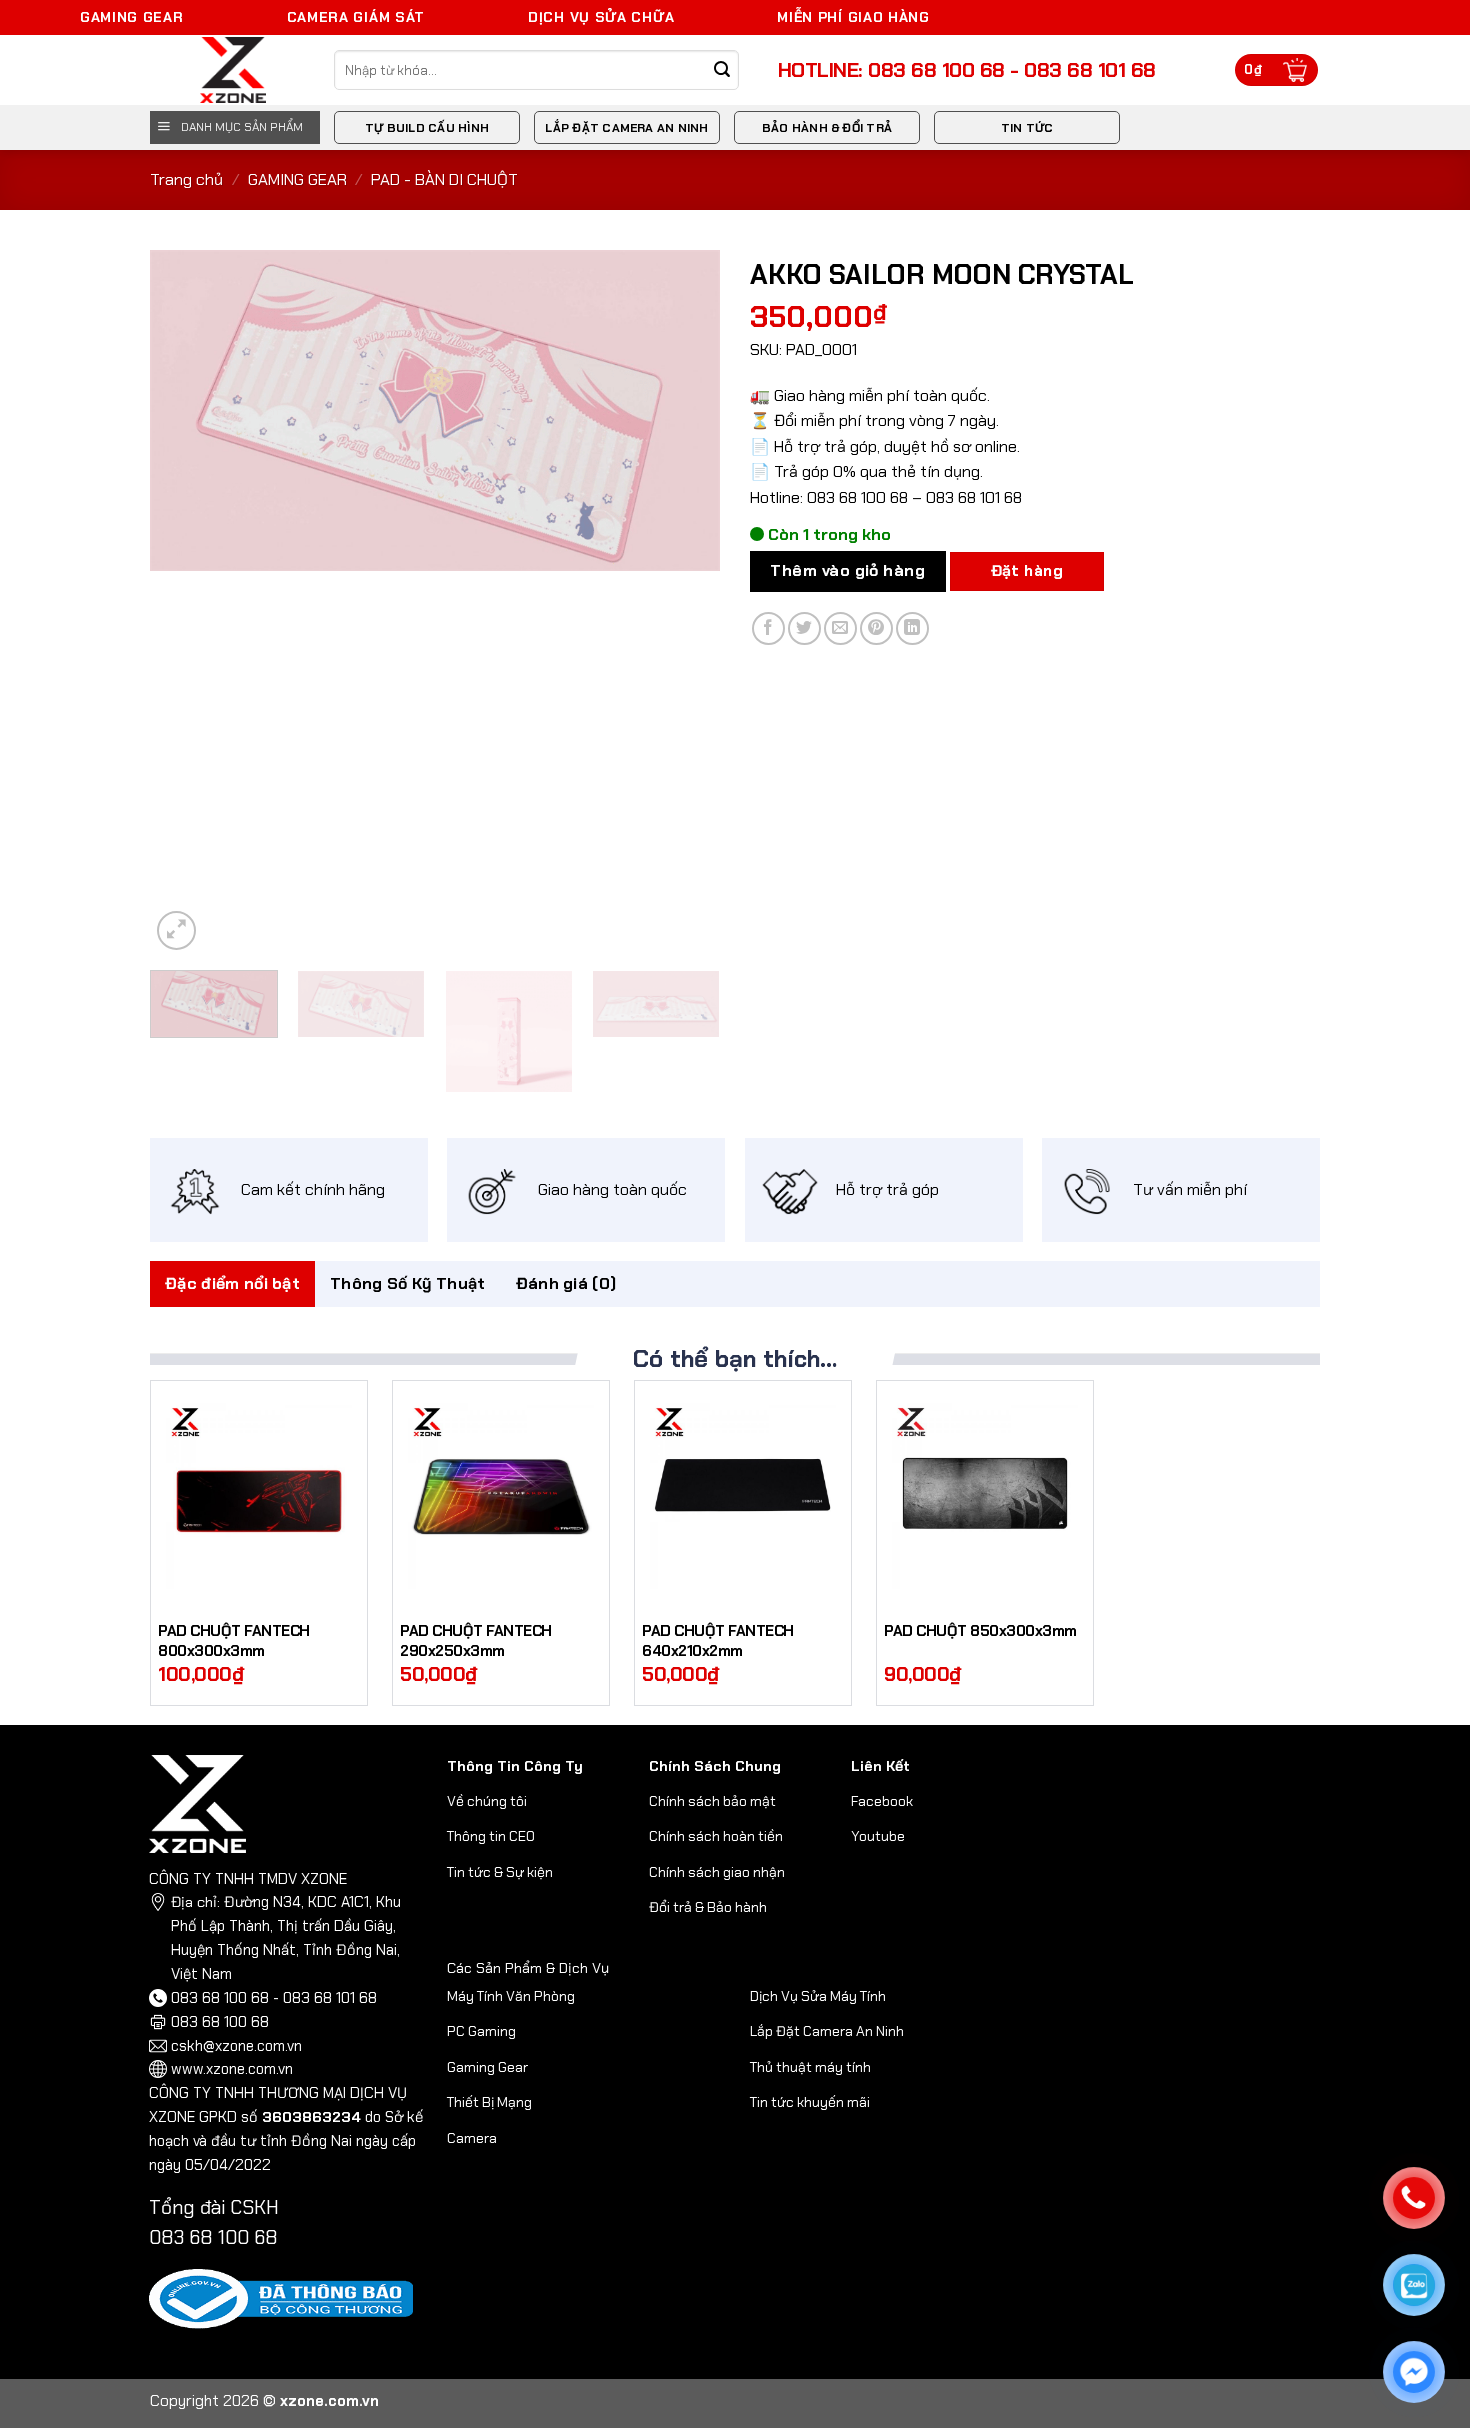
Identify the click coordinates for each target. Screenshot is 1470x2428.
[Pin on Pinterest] (876, 628)
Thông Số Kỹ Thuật (407, 1283)
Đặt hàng (1027, 571)
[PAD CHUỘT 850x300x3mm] (985, 1496)
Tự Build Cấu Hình (427, 128)
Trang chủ (186, 179)
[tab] (232, 1284)
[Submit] (722, 70)
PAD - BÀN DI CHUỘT (444, 179)
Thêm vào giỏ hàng (847, 570)
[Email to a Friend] (840, 628)
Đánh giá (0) (566, 1283)
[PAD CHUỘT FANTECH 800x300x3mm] (259, 1496)
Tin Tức (1027, 128)
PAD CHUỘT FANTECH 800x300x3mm (234, 1641)
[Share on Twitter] (804, 628)
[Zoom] (176, 930)
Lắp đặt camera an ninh (626, 128)
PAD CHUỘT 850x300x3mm (980, 1631)
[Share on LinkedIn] (912, 628)
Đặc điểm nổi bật (232, 1283)
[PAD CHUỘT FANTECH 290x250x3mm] (501, 1496)
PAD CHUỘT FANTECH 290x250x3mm (476, 1641)
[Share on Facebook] (768, 628)
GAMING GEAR (297, 179)
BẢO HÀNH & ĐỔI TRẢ (827, 128)
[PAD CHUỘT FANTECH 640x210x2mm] (743, 1496)
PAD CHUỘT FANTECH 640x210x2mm (718, 1641)
